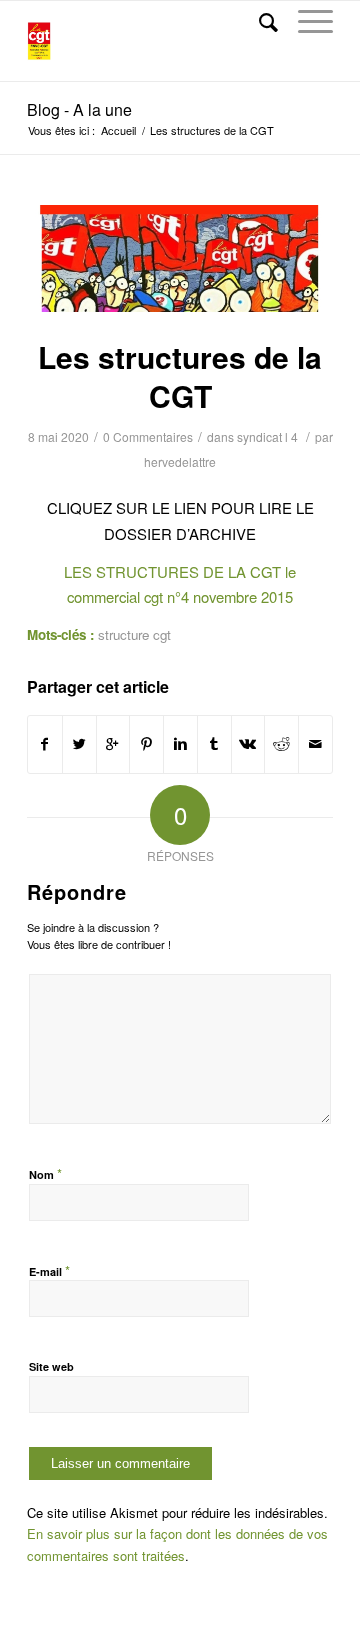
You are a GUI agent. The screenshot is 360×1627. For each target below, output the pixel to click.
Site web (51, 1366)
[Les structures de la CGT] (180, 258)
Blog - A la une (79, 109)
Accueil (118, 130)
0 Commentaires (148, 436)
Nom (45, 1173)
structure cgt (134, 634)
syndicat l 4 (267, 436)
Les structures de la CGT (180, 376)
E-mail (49, 1270)
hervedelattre (180, 461)
